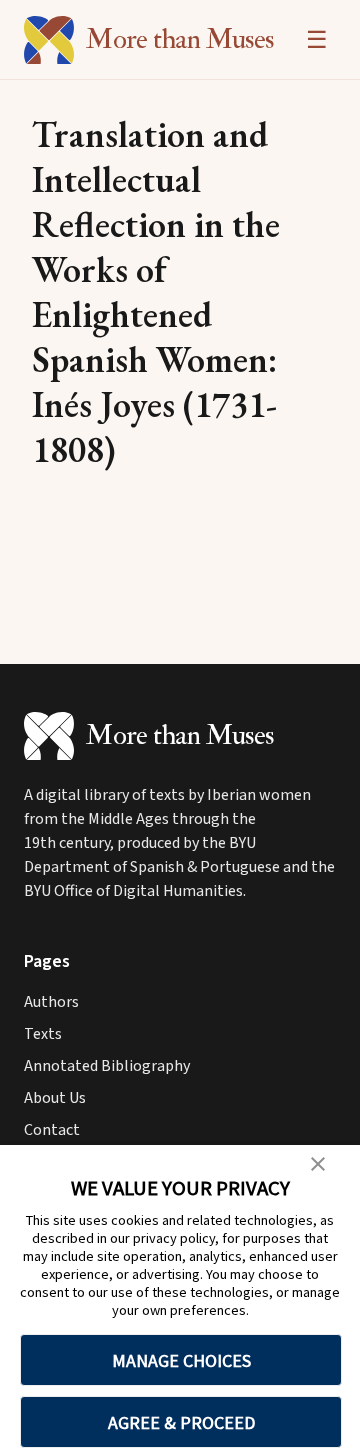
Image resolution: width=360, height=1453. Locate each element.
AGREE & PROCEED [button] (181, 1422)
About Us (55, 1098)
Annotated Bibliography (107, 1066)
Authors (51, 1002)
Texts (43, 1034)
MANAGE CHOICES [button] (181, 1360)
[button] (318, 1164)
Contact (52, 1130)
